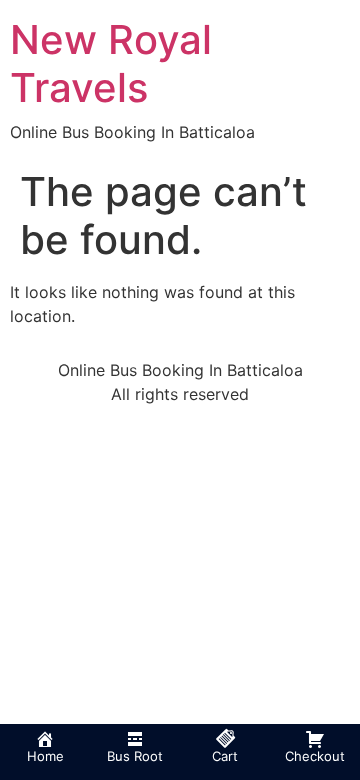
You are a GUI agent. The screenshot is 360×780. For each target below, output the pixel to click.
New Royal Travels (111, 63)
